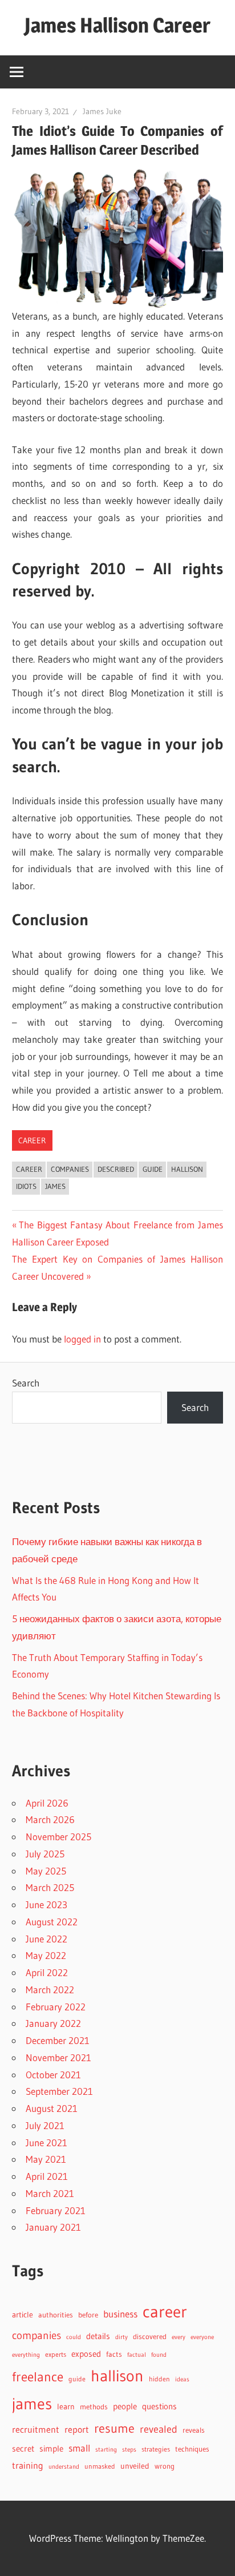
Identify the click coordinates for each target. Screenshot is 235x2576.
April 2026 (47, 1803)
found (159, 2355)
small (79, 2448)
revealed (159, 2429)
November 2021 (58, 2057)
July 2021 (45, 2125)
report (77, 2429)
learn (66, 2407)
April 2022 (47, 1972)
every (179, 2337)
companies (70, 1169)
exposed (86, 2354)
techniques (192, 2449)
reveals (194, 2430)
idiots (26, 1186)
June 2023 (46, 1904)
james (55, 1186)
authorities (56, 2315)
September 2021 (59, 2091)
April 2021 (47, 2176)
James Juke (102, 111)
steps (129, 2450)
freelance (38, 2377)
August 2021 (52, 2108)
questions (159, 2406)
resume (114, 2428)
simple (51, 2449)
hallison (187, 1169)
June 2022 (46, 1939)
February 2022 (56, 2007)
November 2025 (58, 1837)
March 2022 (50, 1990)
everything (26, 2355)
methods (94, 2407)
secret (23, 2449)
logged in (82, 1339)
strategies (156, 2449)
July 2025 (45, 1854)
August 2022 (52, 1922)
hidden (159, 2379)
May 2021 (46, 2159)
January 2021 (53, 2227)
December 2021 (58, 2040)
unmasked (100, 2466)
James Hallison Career (117, 25)
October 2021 (53, 2075)
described (116, 1169)
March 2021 (50, 2193)
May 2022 (46, 1955)
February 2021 (56, 2210)
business (120, 2314)
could (74, 2337)
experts (56, 2354)
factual (137, 2355)
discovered (150, 2337)
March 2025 (50, 1887)
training (28, 2466)
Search (26, 1383)
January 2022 (53, 2023)
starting (106, 2449)
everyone (202, 2337)
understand (64, 2467)
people (125, 2406)
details (98, 2336)
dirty (121, 2337)
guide (153, 1169)
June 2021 (46, 2142)
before (88, 2315)
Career (32, 1140)
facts (114, 2354)
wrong (165, 2466)
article (23, 2315)
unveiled (135, 2466)
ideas (182, 2379)
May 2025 (46, 1871)
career (29, 1169)
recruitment (36, 2430)
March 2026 (50, 1819)
